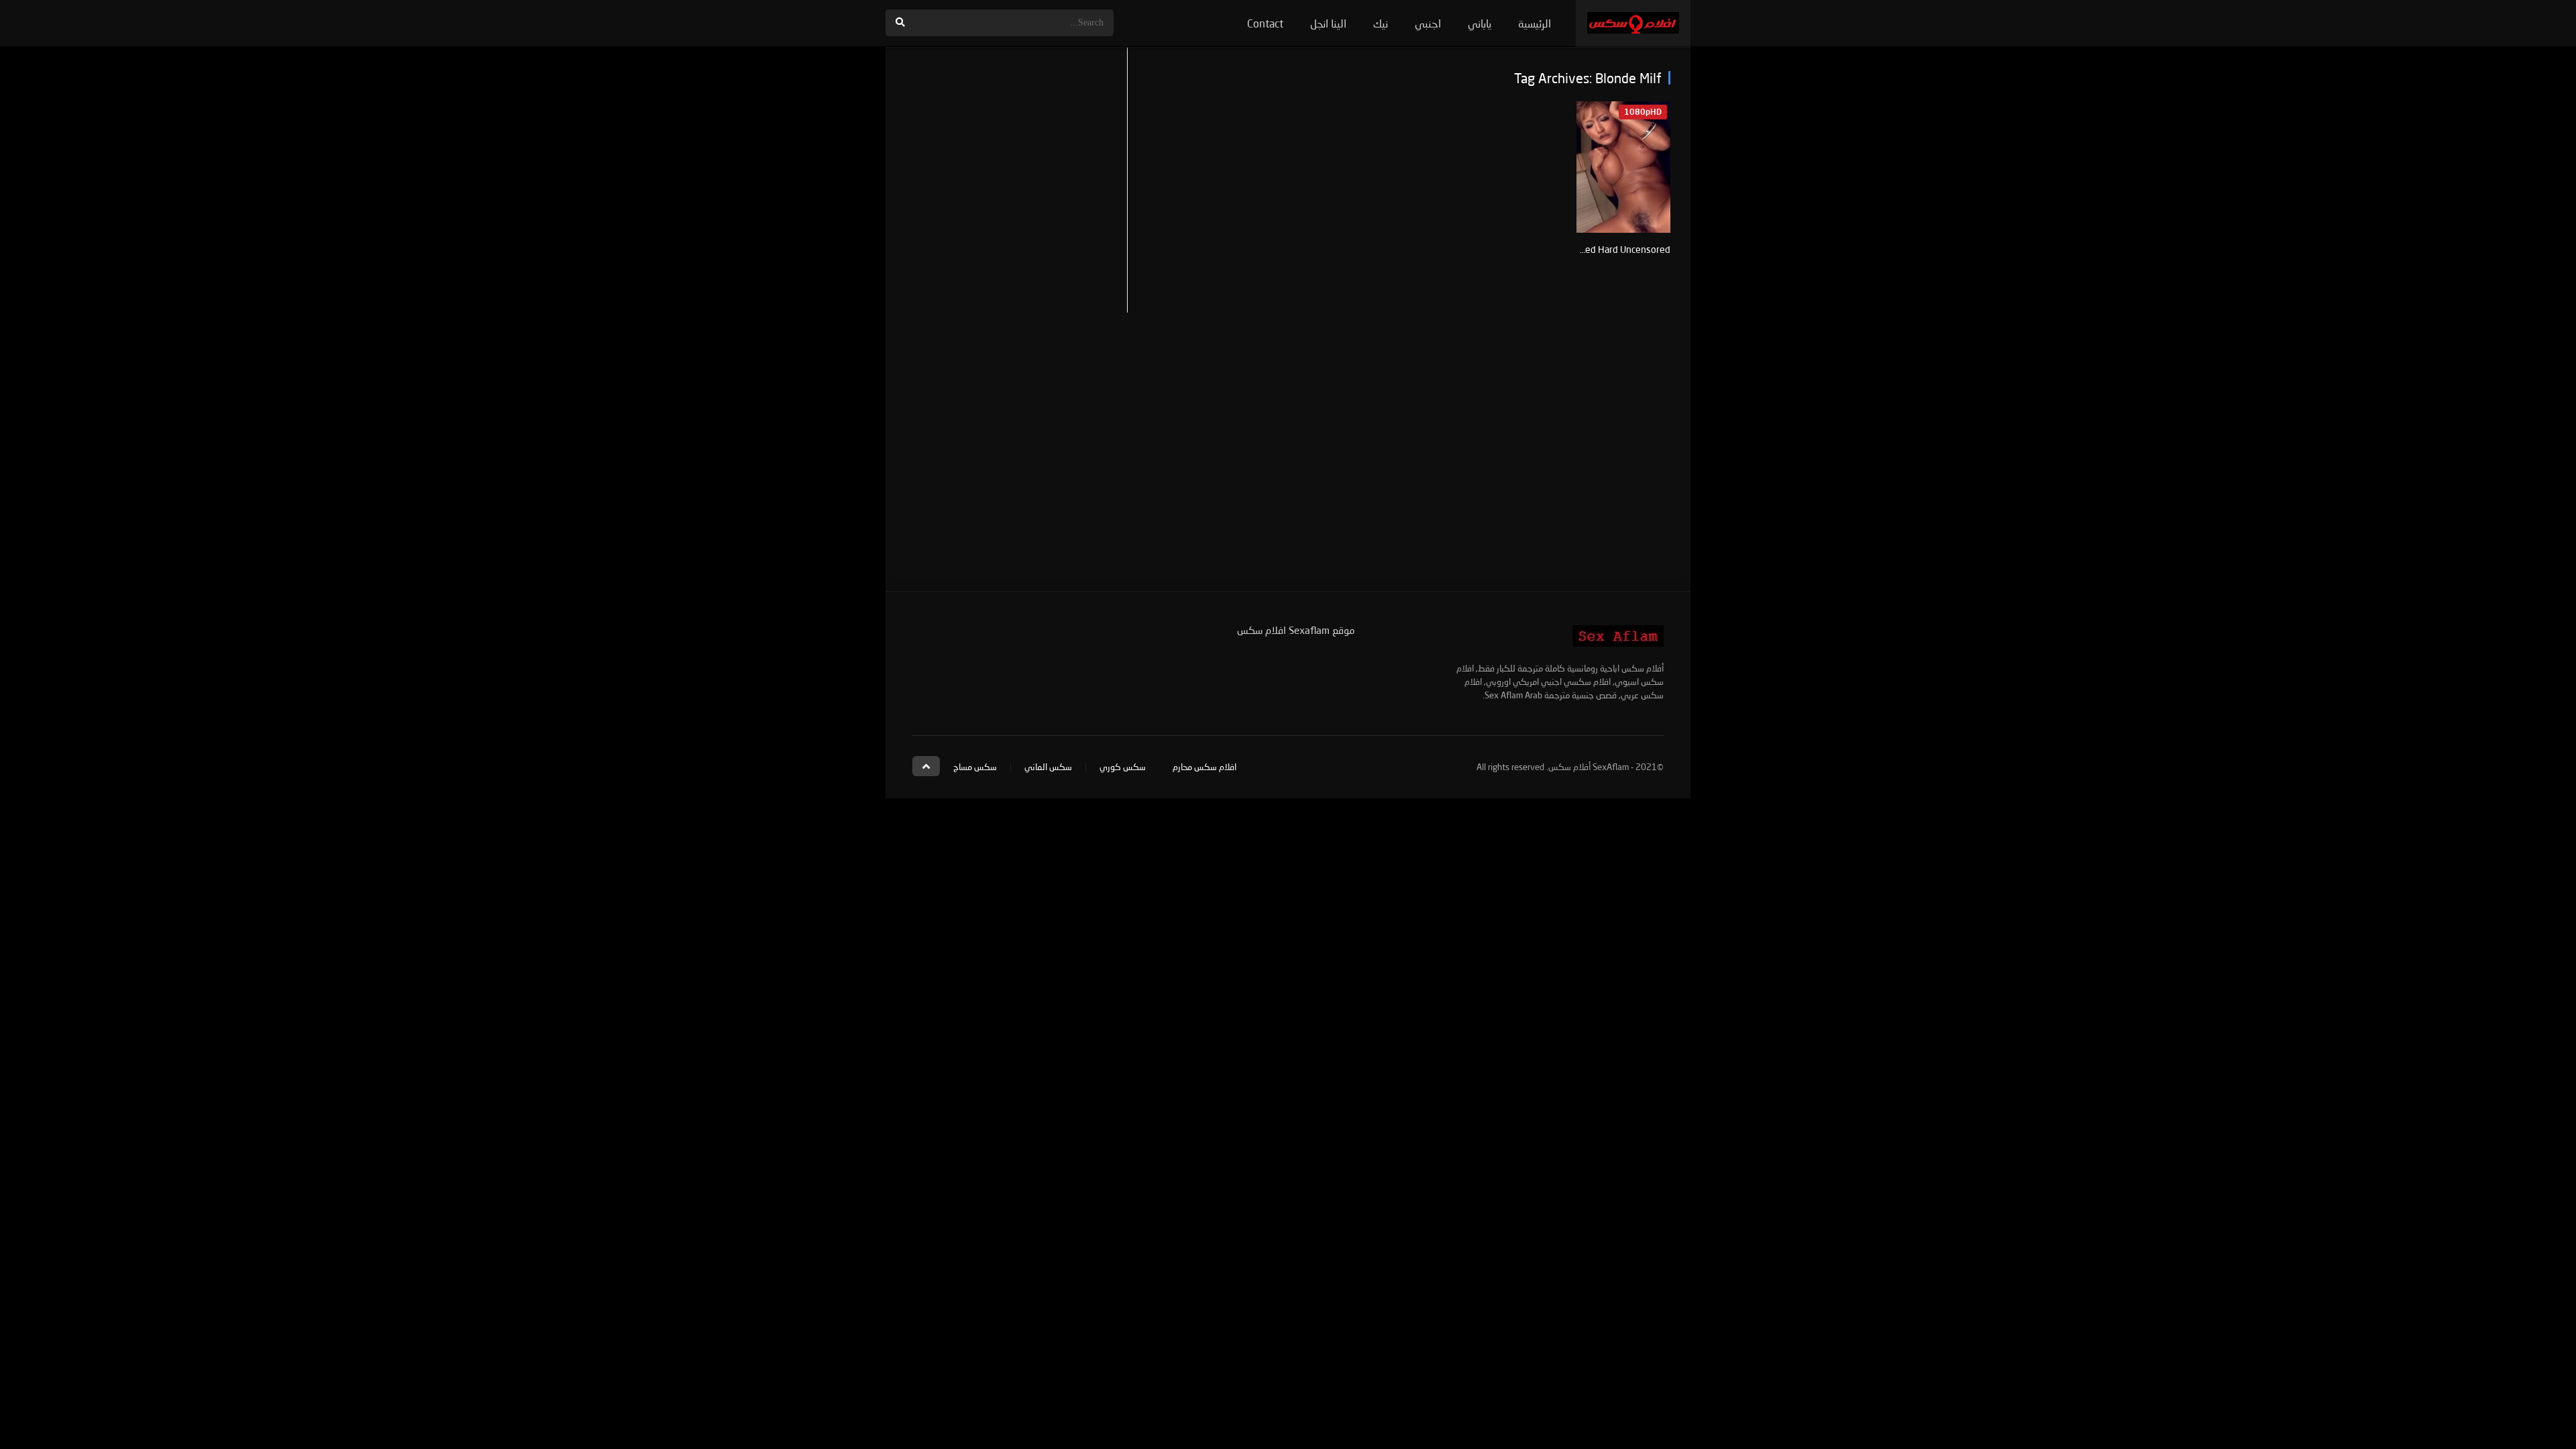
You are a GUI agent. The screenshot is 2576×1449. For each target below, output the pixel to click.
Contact (1265, 23)
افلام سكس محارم (1204, 767)
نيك (1381, 23)
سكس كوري (1123, 767)
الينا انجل (1328, 23)
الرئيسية (1535, 23)
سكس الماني (1048, 767)
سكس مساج (975, 767)
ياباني (1480, 23)
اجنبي (1428, 23)
